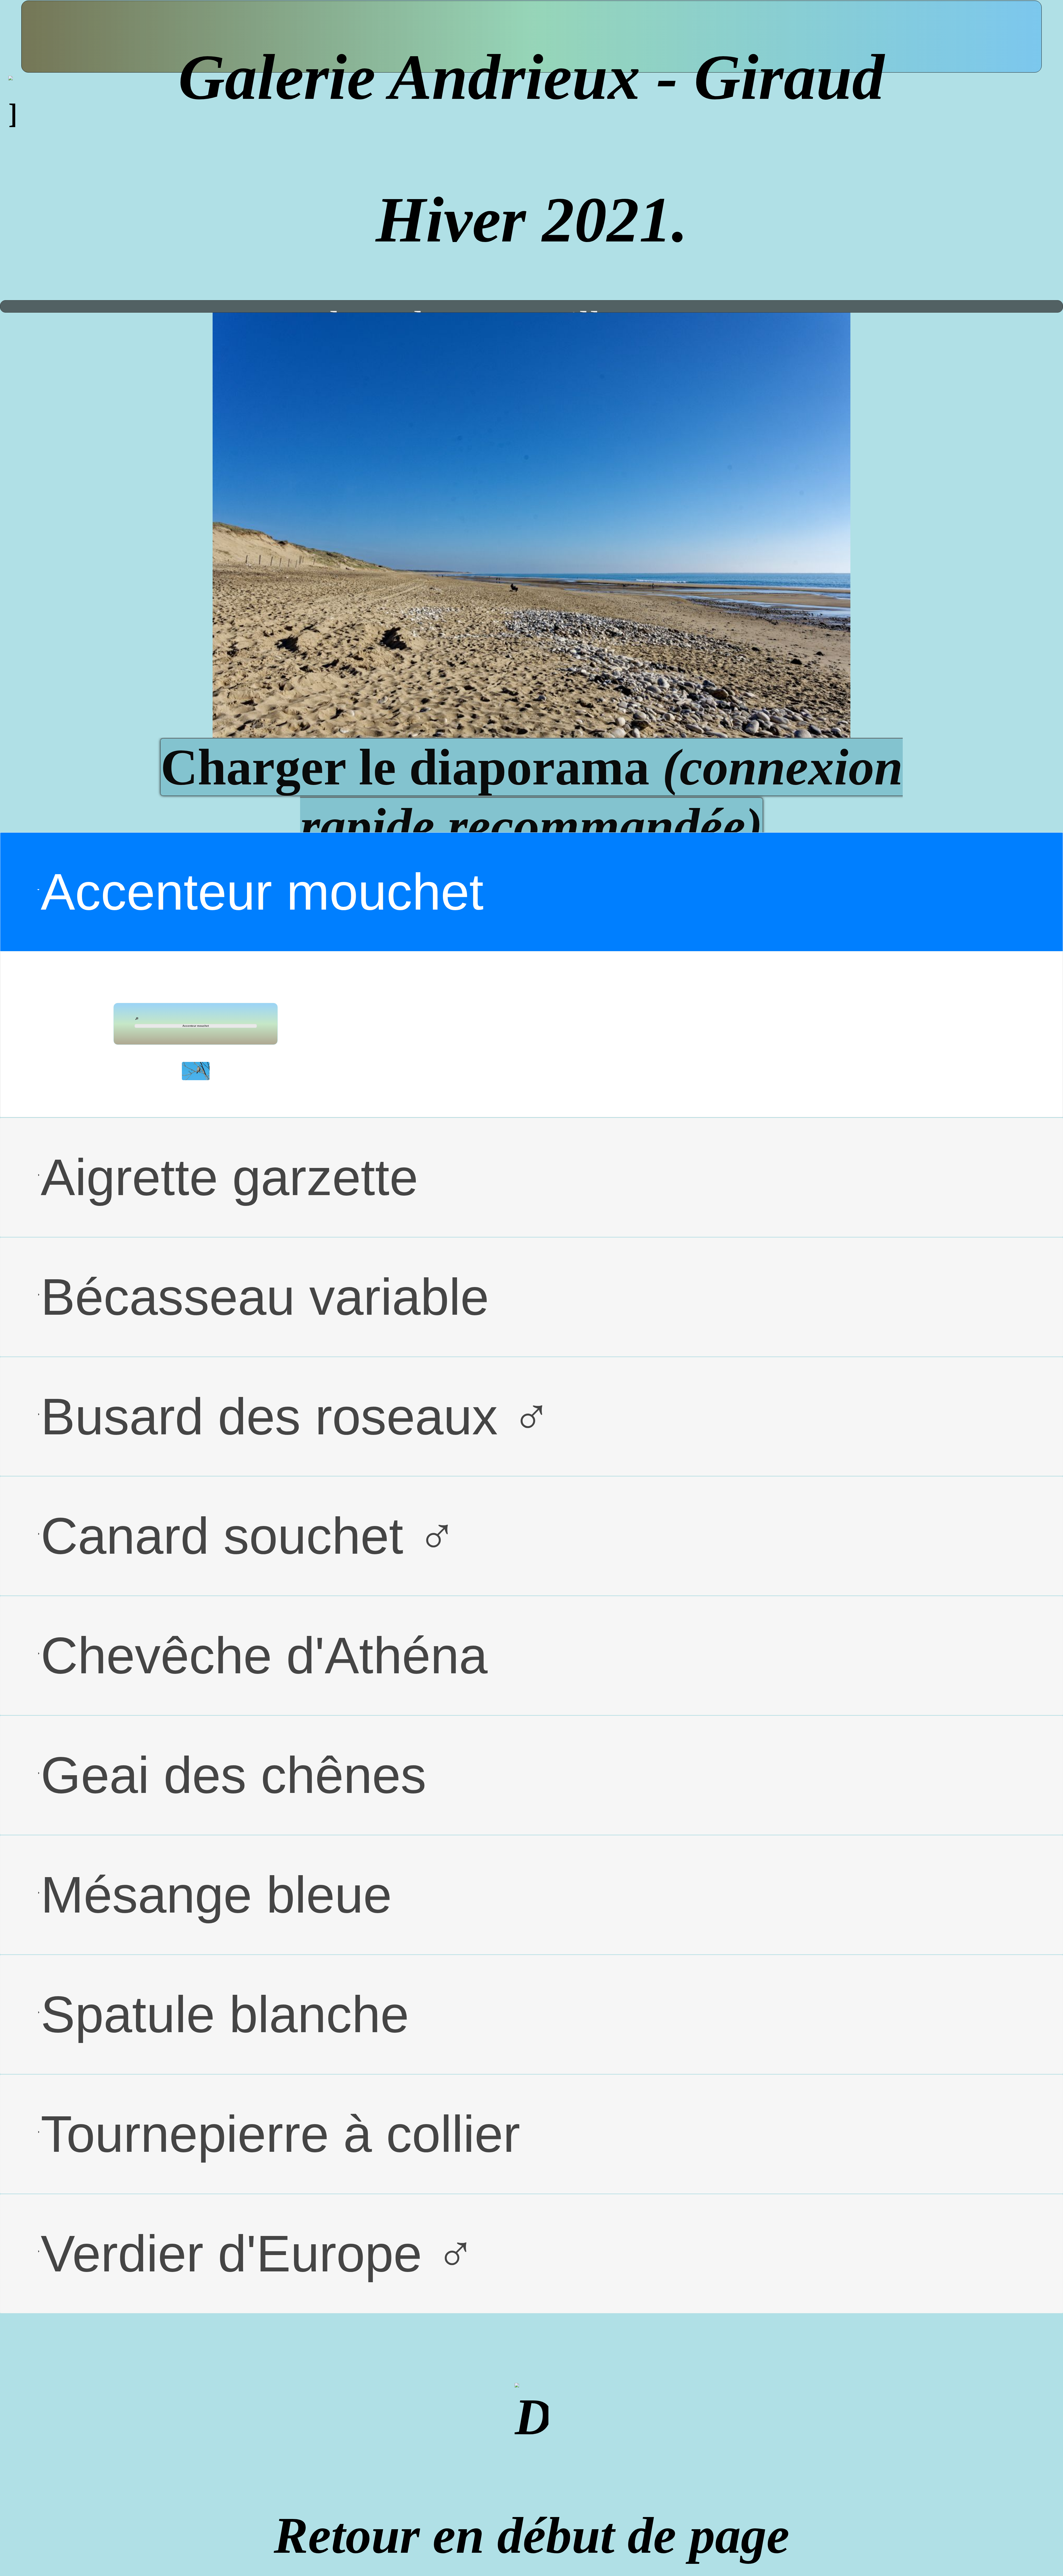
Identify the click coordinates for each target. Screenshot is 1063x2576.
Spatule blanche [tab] (225, 2014)
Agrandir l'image (137, 1018)
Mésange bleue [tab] (216, 1895)
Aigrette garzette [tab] (229, 1177)
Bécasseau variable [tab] (265, 1297)
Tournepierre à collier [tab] (280, 2134)
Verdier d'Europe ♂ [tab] (258, 2254)
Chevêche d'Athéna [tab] (264, 1655)
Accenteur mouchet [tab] (262, 892)
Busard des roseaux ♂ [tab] (296, 1416)
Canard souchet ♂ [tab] (249, 1536)
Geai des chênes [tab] (234, 1775)
